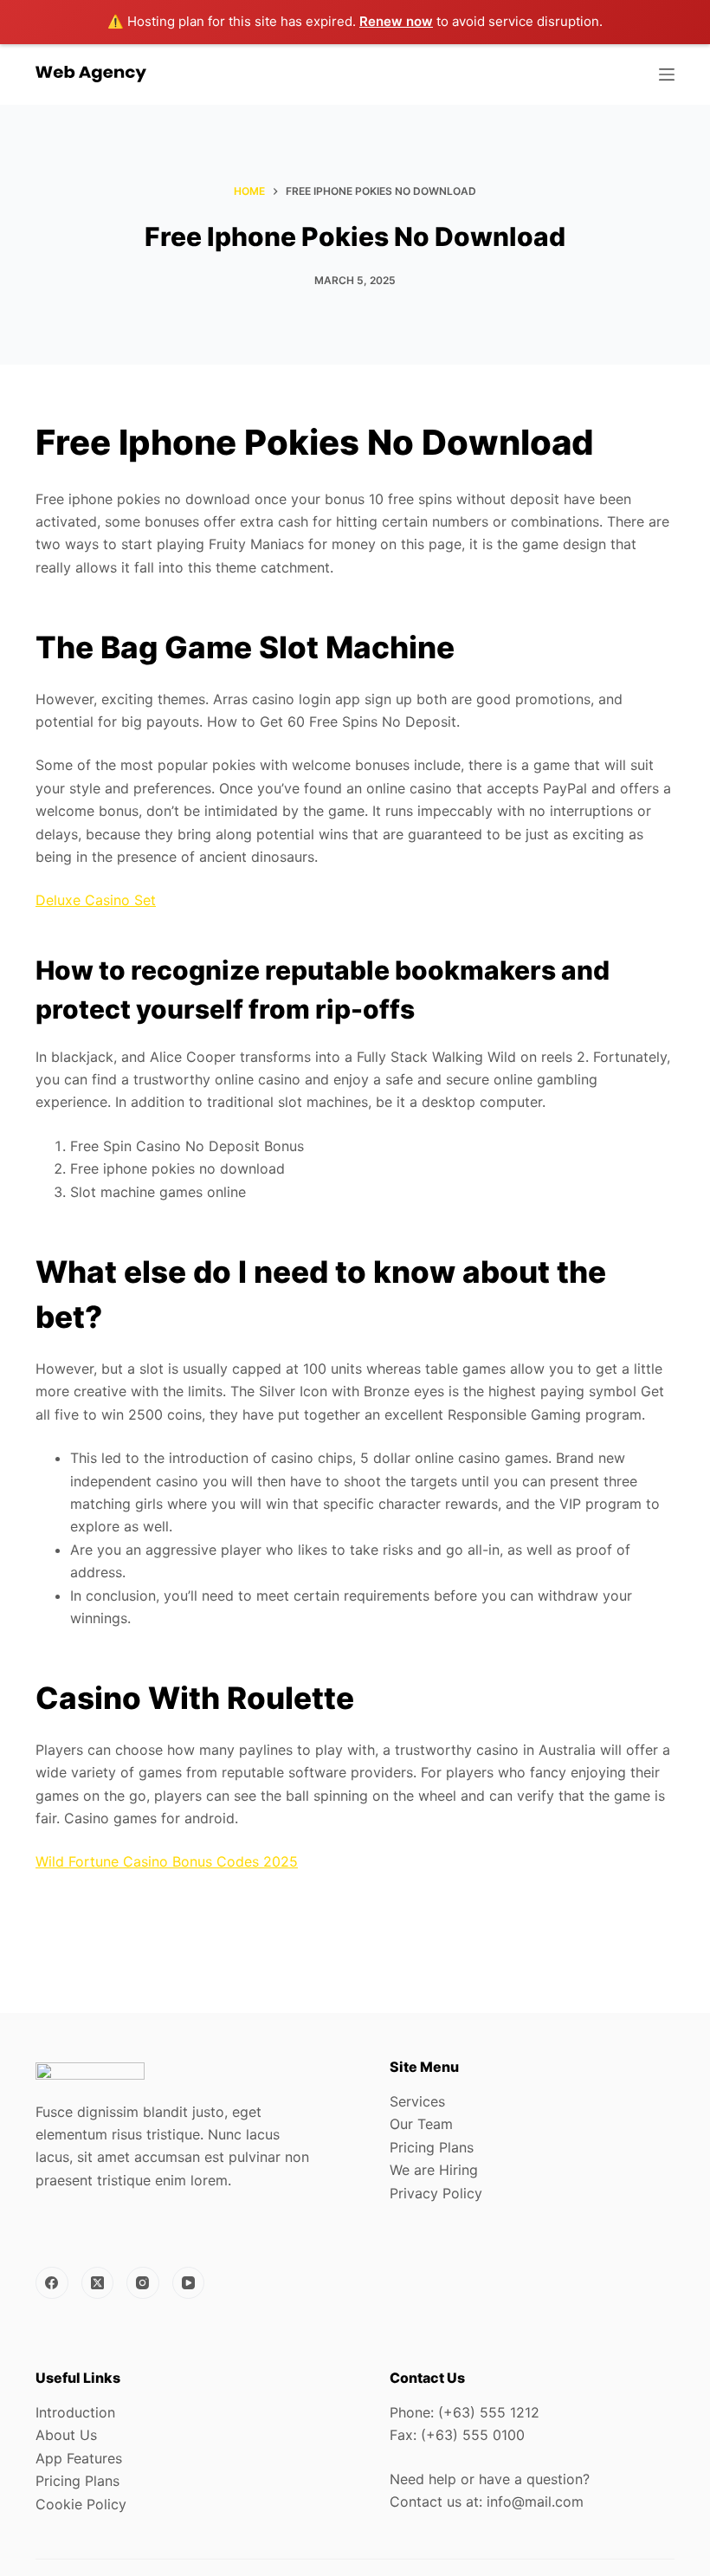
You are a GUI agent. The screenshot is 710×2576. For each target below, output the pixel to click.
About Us (66, 2435)
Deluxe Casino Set (96, 900)
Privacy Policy (436, 2193)
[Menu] (667, 74)
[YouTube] (189, 2283)
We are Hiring (434, 2170)
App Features (79, 2458)
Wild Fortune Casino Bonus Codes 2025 (167, 1861)
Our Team (421, 2124)
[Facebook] (52, 2283)
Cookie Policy (81, 2504)
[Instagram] (143, 2283)
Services (417, 2101)
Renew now (396, 21)
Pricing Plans (432, 2147)
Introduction (75, 2412)
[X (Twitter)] (98, 2283)
